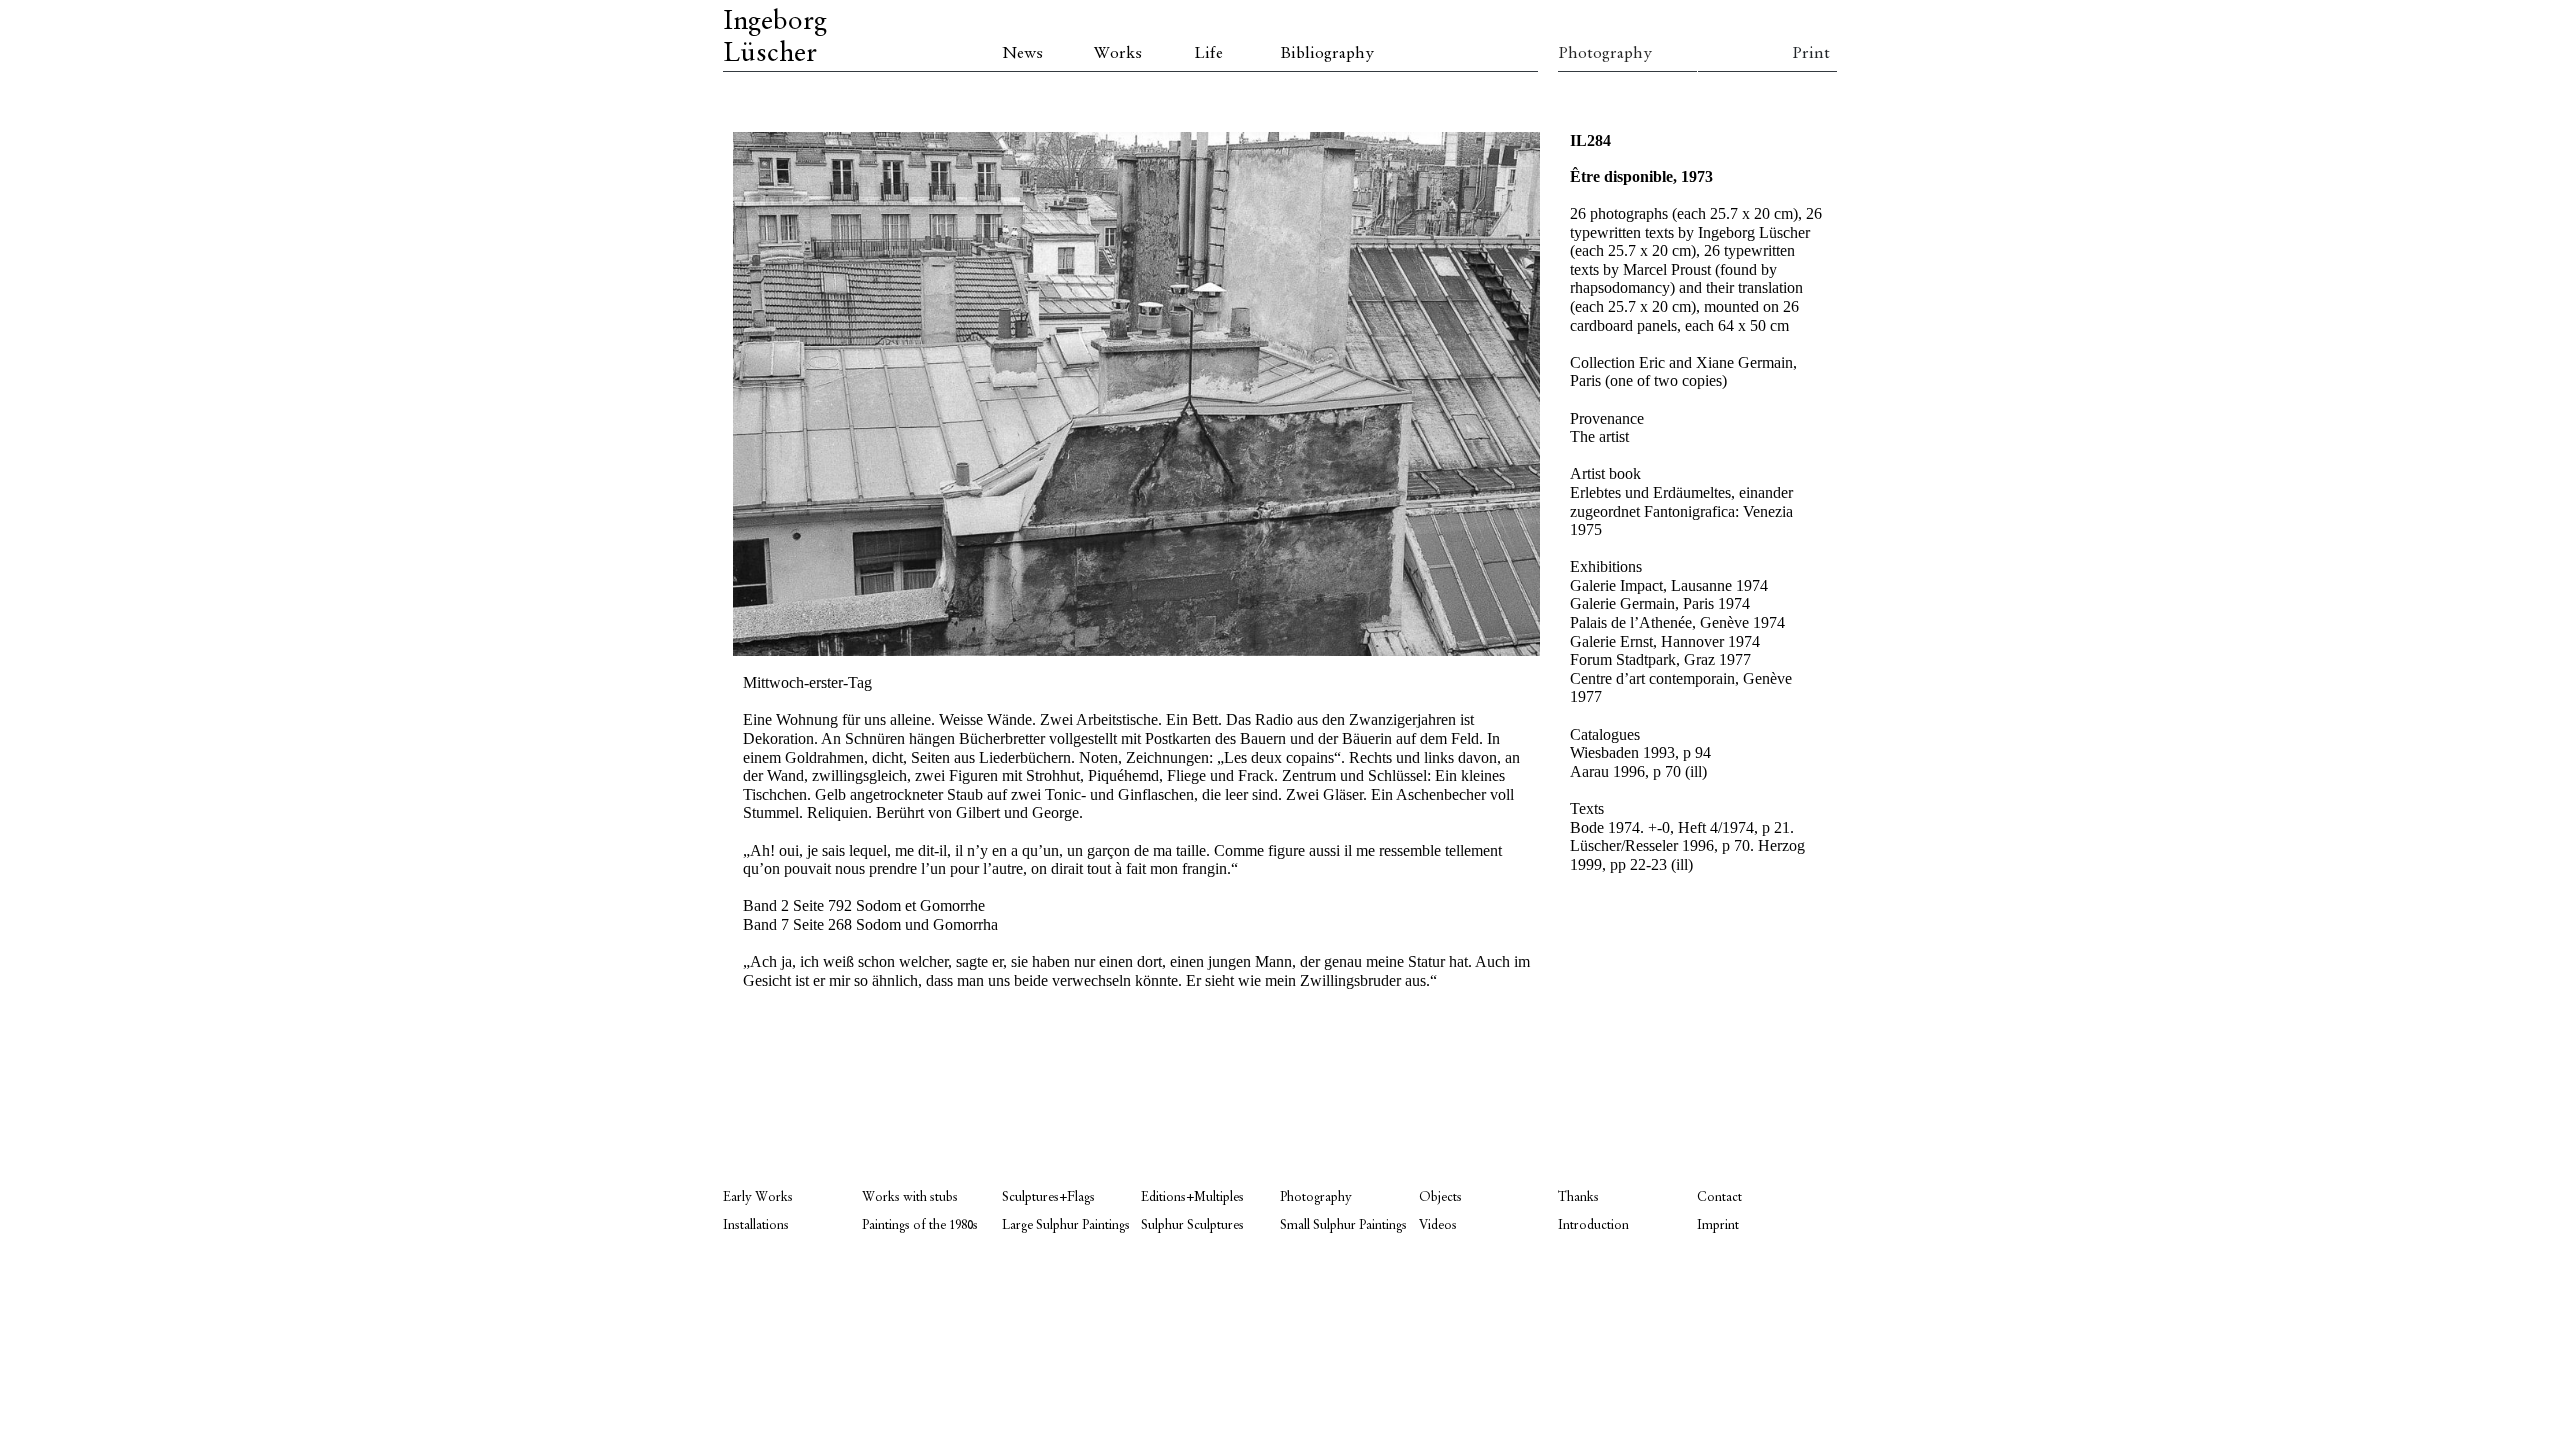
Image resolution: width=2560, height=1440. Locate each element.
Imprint (1718, 1225)
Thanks (1578, 1197)
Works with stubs (910, 1197)
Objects (1440, 1197)
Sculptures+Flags (1048, 1197)
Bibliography (1327, 54)
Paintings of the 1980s (920, 1225)
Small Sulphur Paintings (1343, 1225)
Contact (1719, 1197)
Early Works (758, 1197)
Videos (1438, 1225)
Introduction (1593, 1225)
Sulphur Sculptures (1192, 1225)
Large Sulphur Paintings (1066, 1225)
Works (1118, 54)
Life (1208, 54)
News (1022, 54)
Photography (1605, 54)
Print (1811, 54)
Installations (756, 1225)
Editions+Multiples (1192, 1197)
